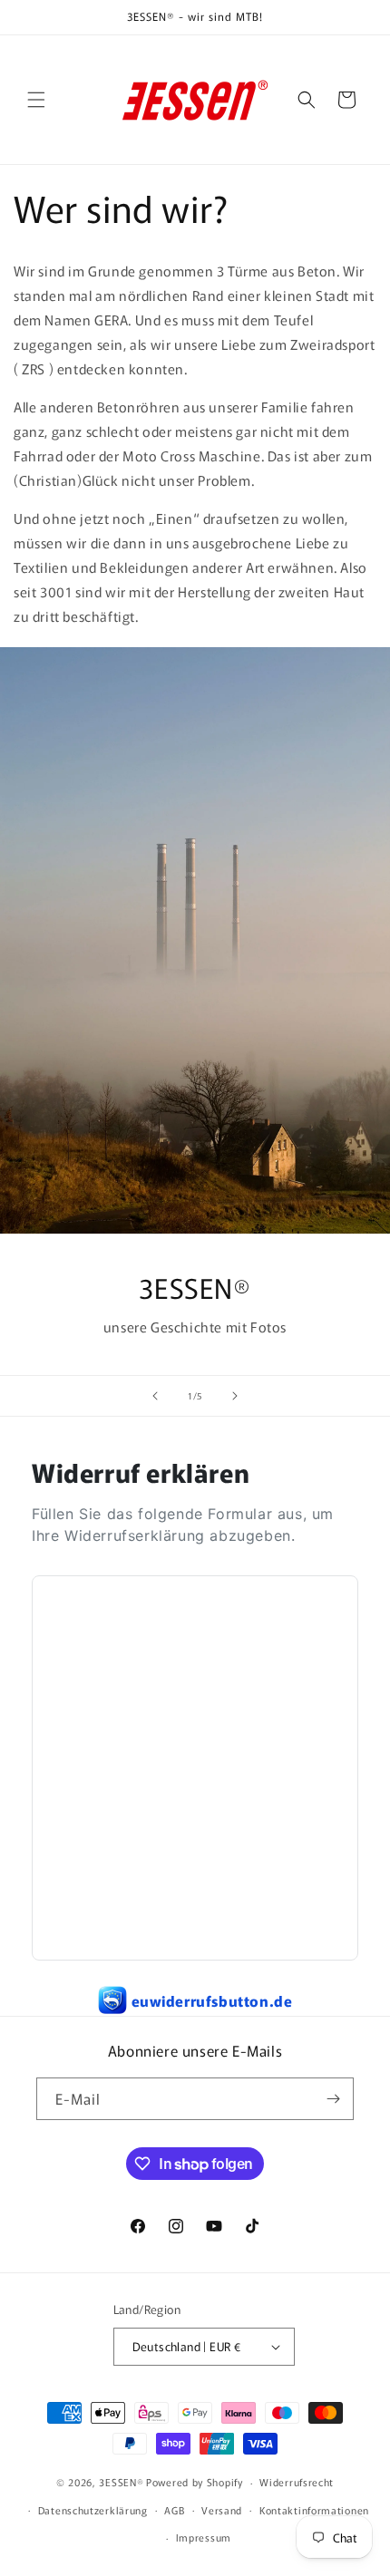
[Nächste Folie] (235, 1396)
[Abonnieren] (333, 2099)
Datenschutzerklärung (93, 2510)
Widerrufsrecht (297, 2482)
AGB (174, 2510)
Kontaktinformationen (314, 2510)
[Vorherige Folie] (155, 1396)
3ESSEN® (121, 2482)
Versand (222, 2510)
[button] (36, 100)
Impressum (204, 2537)
